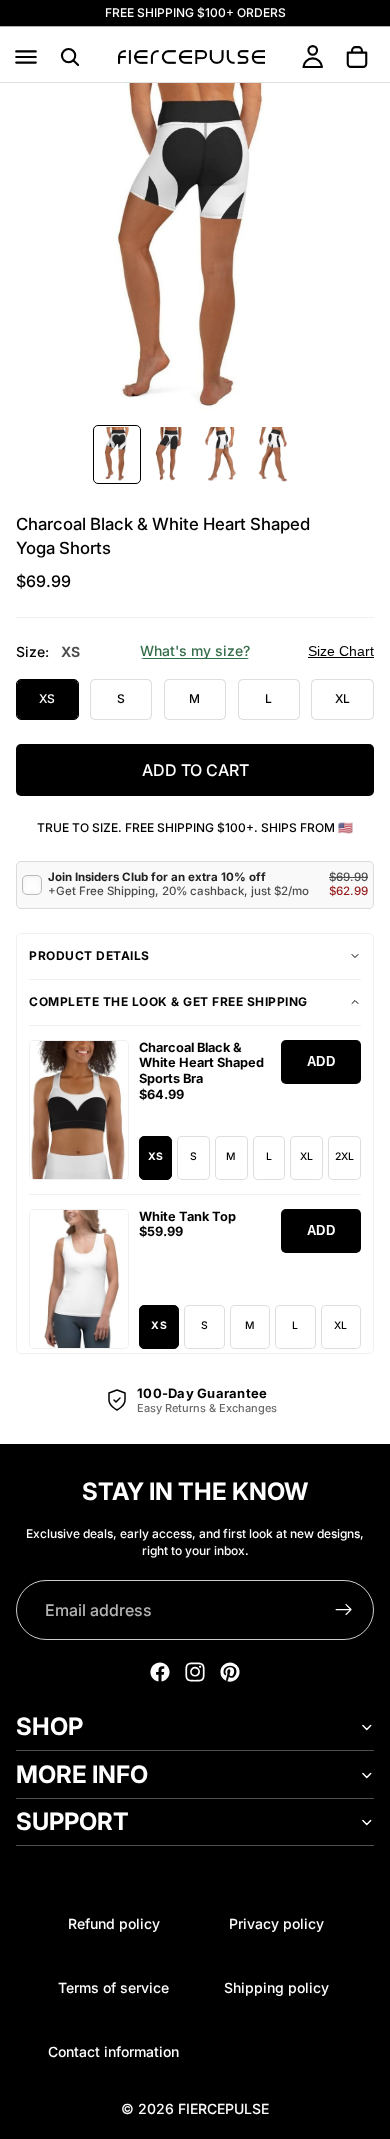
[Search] (70, 57)
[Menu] (26, 57)
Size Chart (341, 651)
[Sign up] (344, 1610)
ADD (321, 1061)
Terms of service (113, 1987)
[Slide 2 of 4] (169, 454)
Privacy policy (276, 1923)
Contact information (113, 2051)
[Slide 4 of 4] (273, 454)
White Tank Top (187, 1216)
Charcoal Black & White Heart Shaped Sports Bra (201, 1063)
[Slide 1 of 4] (117, 454)
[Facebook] (160, 1672)
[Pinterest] (230, 1672)
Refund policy (114, 1923)
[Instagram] (195, 1672)
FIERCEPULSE (223, 2108)
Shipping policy (276, 1987)
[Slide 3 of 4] (221, 454)
